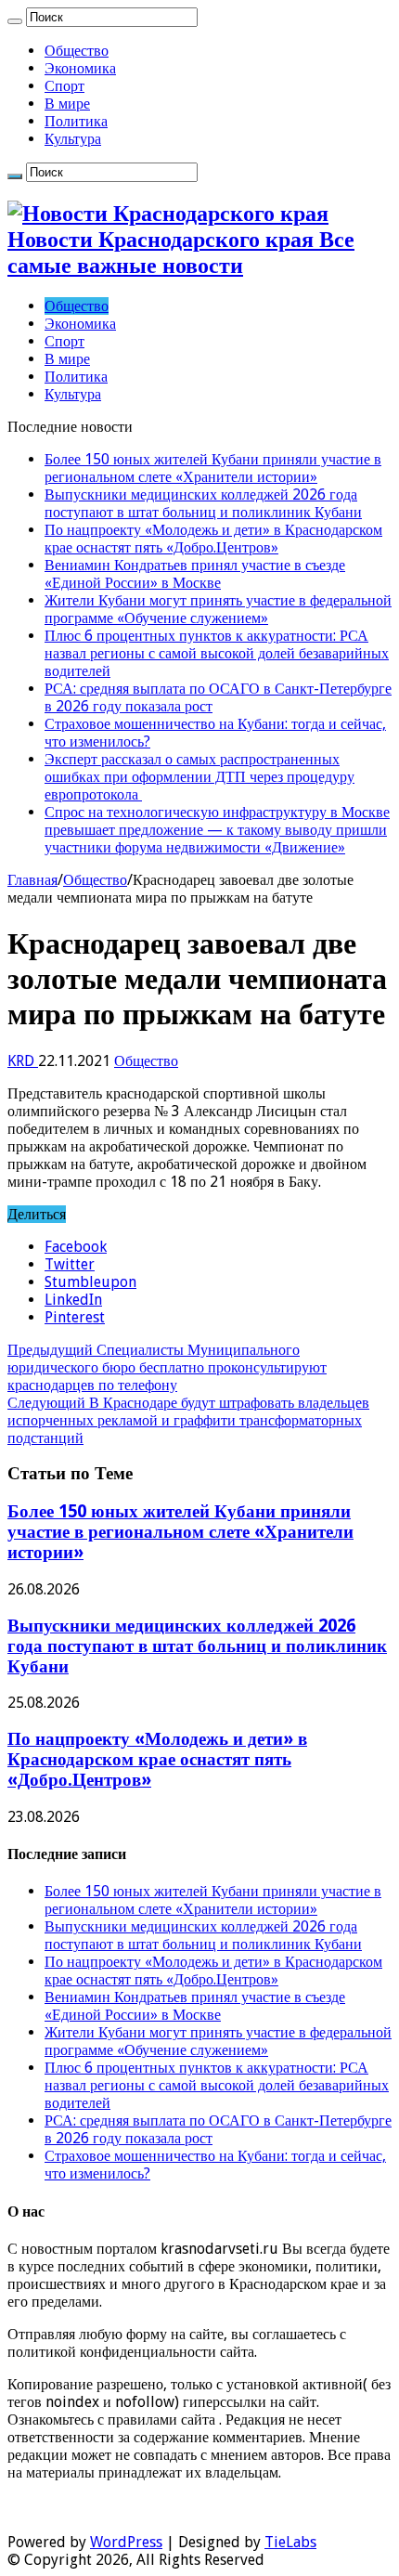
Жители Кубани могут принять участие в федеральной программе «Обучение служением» (218, 609)
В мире (67, 104)
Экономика (80, 68)
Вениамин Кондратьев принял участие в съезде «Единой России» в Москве (195, 574)
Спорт (64, 86)
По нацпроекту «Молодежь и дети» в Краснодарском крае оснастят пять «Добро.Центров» (213, 539)
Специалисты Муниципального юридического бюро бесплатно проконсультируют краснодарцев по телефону (167, 1367)
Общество (77, 51)
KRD (23, 1061)
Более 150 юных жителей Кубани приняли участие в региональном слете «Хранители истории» (213, 468)
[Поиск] (15, 21)
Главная (32, 880)
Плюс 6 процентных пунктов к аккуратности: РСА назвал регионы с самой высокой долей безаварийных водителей (217, 653)
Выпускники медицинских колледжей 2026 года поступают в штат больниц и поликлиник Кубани (203, 503)
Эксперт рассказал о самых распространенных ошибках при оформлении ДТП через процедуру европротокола (199, 777)
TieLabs (290, 2542)
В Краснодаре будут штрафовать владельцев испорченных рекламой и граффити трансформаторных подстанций (188, 1420)
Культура (73, 139)
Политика (76, 121)
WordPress (126, 2542)
